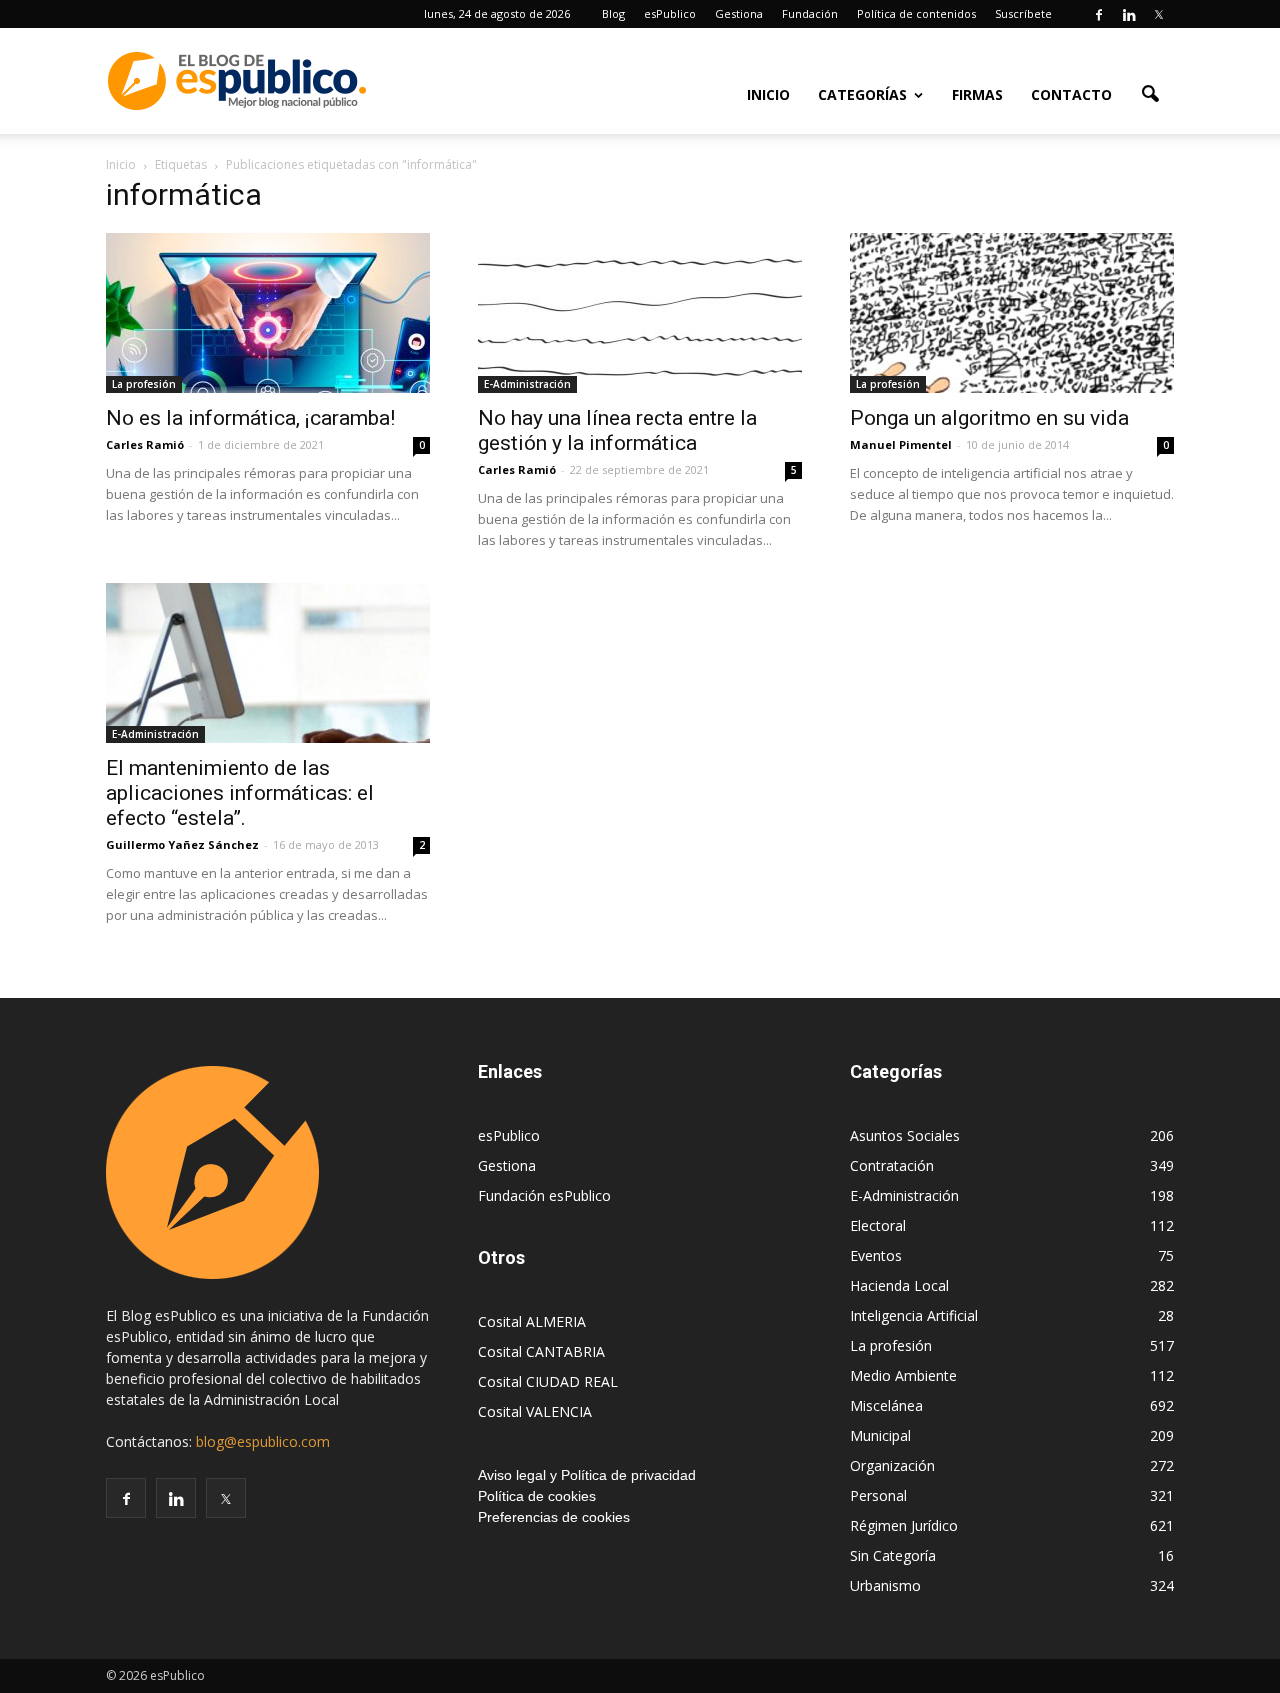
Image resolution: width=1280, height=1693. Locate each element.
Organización (892, 1465)
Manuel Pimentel (901, 444)
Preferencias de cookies (554, 1517)
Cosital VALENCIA (535, 1411)
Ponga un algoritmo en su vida (989, 418)
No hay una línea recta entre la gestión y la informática (617, 430)
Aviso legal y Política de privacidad (587, 1475)
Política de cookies (537, 1496)
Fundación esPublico (544, 1195)
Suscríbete (1023, 13)
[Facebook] (1099, 14)
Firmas (977, 94)
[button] (1150, 93)
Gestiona (739, 13)
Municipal (880, 1435)
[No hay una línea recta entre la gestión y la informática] (640, 313)
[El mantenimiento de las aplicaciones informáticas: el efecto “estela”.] (268, 663)
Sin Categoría (893, 1555)
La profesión (144, 384)
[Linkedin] (1129, 14)
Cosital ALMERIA (532, 1321)
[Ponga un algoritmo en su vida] (1012, 313)
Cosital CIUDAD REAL (548, 1381)
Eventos (876, 1255)
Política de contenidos (916, 13)
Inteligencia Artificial (914, 1315)
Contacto (1071, 94)
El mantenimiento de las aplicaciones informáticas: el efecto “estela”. (240, 793)
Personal (878, 1495)
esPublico (670, 13)
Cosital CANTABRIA (541, 1351)
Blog (613, 13)
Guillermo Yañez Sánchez (182, 844)
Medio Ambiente (903, 1375)
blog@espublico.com (263, 1441)
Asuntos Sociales (905, 1135)
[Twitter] (1159, 14)
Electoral (878, 1225)
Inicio (768, 94)
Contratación (892, 1165)
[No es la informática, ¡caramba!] (268, 313)
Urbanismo (885, 1585)
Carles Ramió (145, 444)
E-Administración (527, 384)
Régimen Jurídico (904, 1525)
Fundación (810, 13)
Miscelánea (886, 1405)
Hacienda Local (899, 1285)
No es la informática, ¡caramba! (250, 418)
